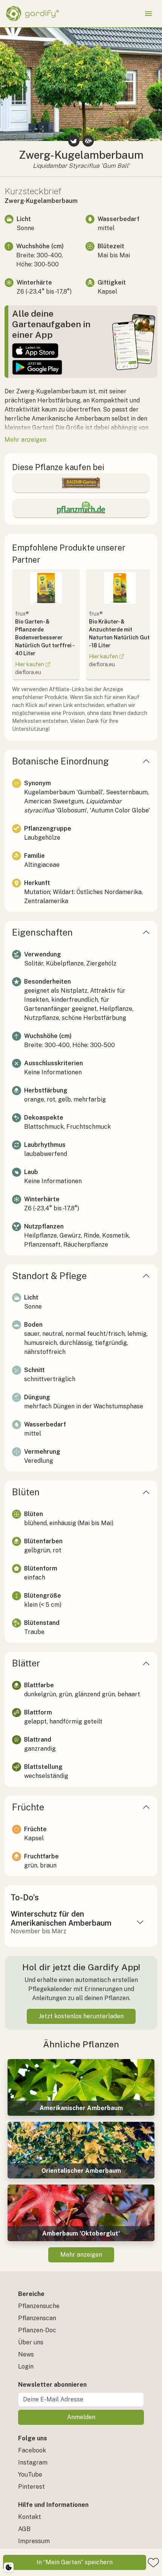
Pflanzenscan (37, 2318)
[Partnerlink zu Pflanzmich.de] (81, 508)
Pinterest (31, 2487)
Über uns (31, 2342)
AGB (24, 2529)
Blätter (26, 1663)
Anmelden (81, 2417)
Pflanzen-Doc (37, 2330)
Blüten (26, 1492)
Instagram (33, 2462)
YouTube (30, 2475)
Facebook (32, 2450)
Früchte (28, 1807)
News (26, 2354)
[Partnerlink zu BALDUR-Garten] (81, 483)
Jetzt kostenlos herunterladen (81, 2016)
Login (26, 2366)
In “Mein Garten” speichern (75, 2562)
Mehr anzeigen (81, 2255)
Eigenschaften (42, 932)
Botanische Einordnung (60, 761)
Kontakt (30, 2517)
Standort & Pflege (49, 1276)
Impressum (34, 2541)
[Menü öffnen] (148, 14)
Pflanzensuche (39, 2306)
